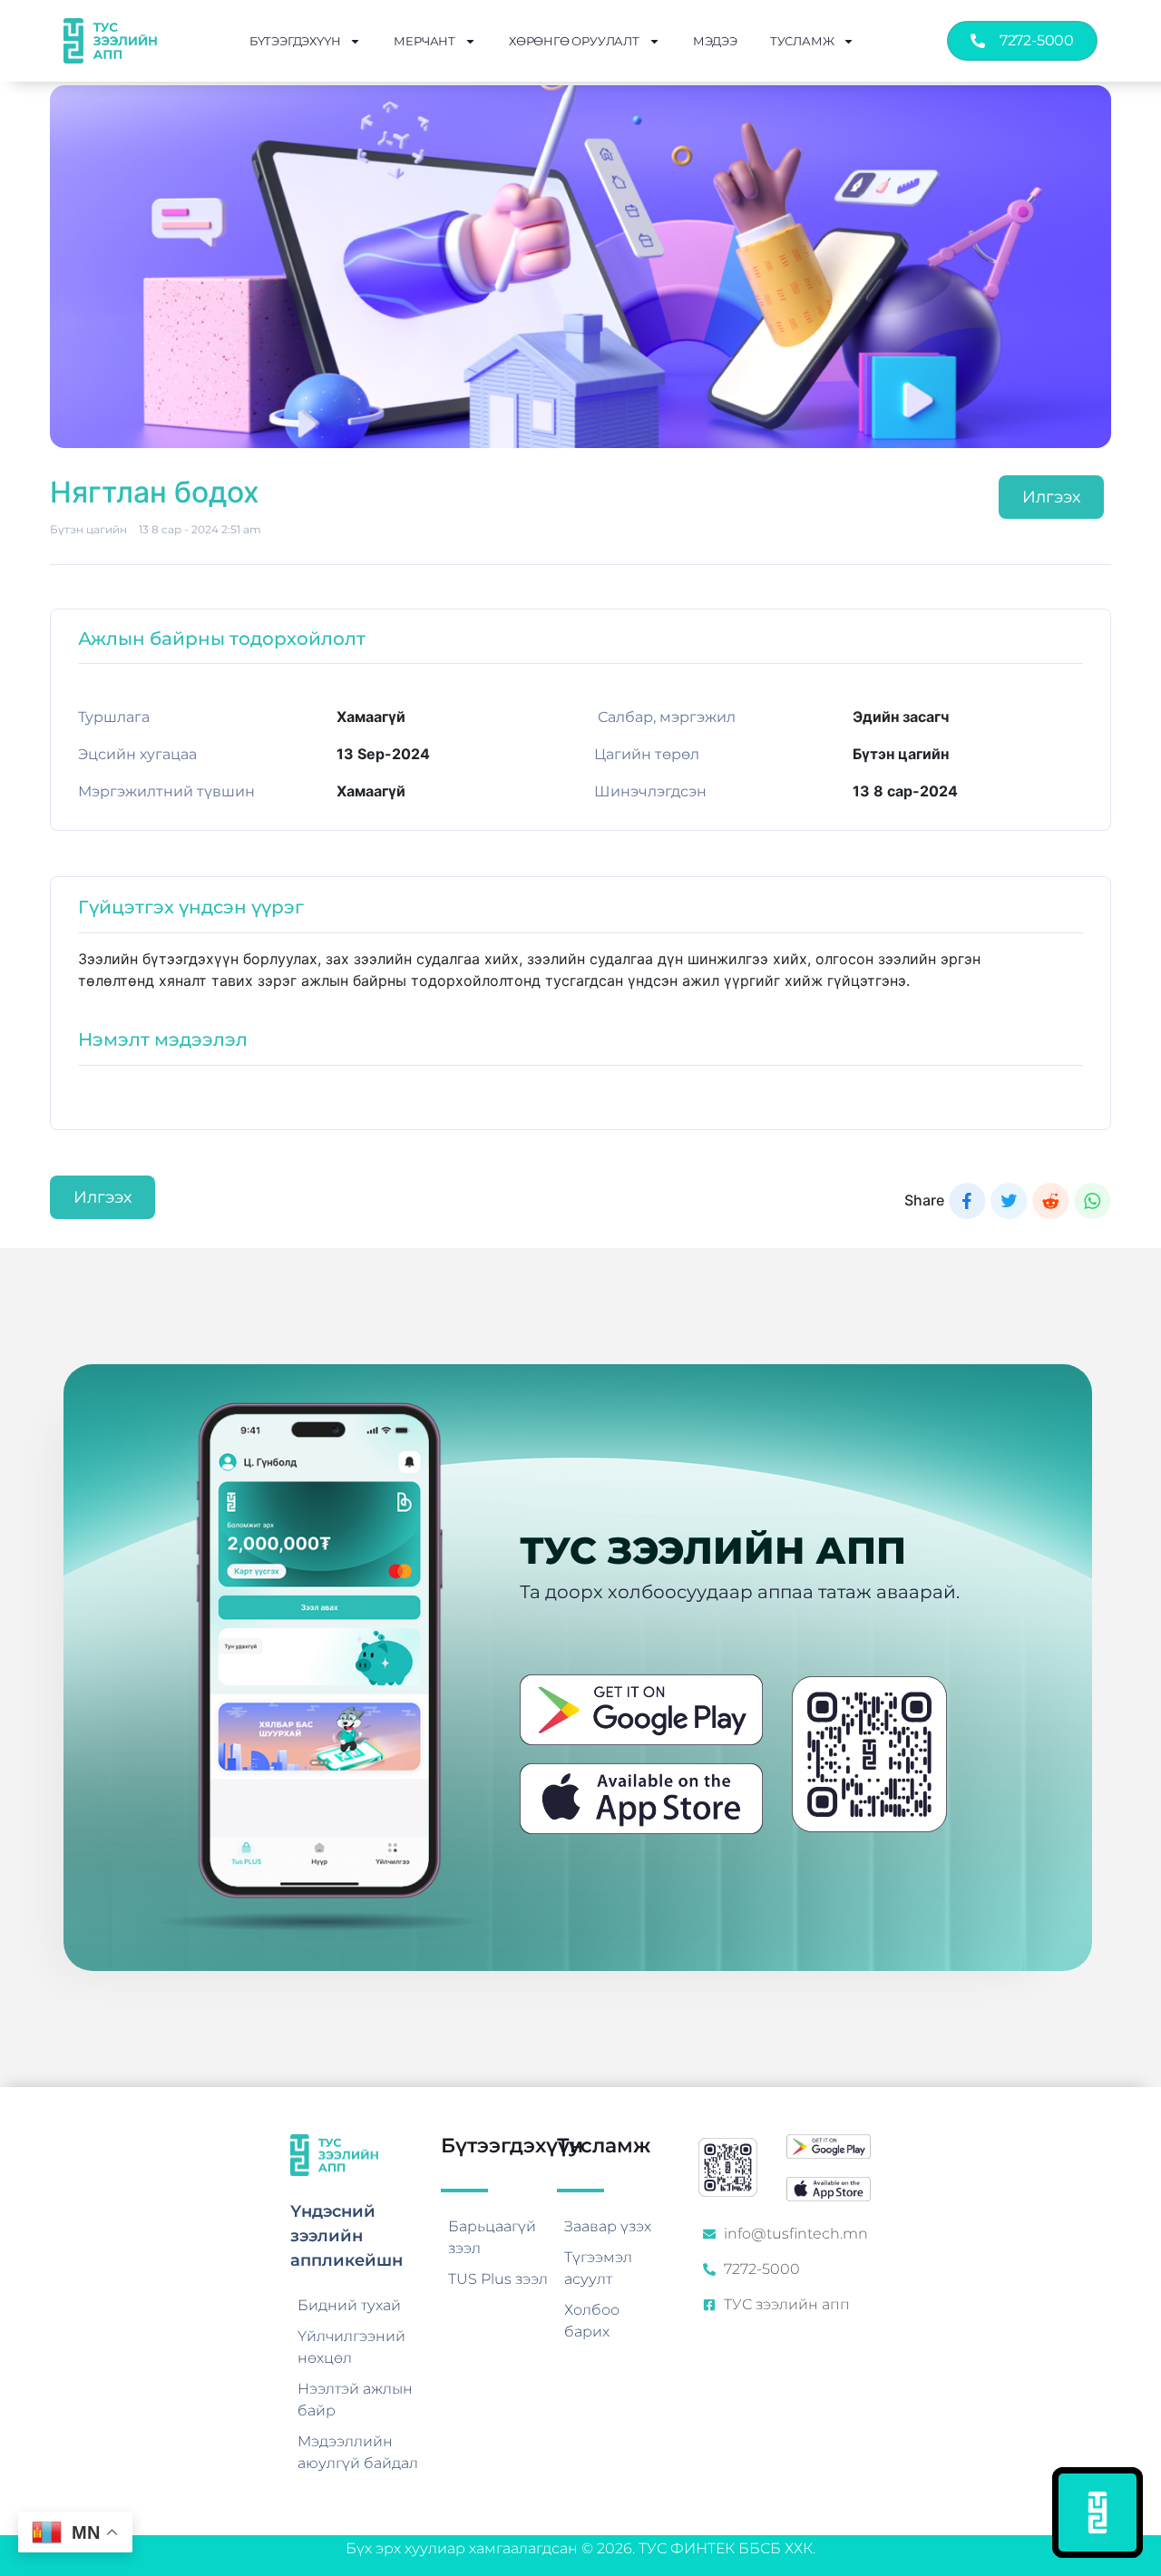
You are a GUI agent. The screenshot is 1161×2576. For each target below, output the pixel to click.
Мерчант (424, 41)
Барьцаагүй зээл (492, 2237)
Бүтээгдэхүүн (295, 41)
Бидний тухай (349, 2305)
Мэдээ (715, 41)
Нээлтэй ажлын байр (355, 2400)
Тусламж (802, 41)
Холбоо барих (592, 2321)
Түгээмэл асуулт (598, 2268)
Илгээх (1051, 497)
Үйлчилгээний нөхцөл (351, 2347)
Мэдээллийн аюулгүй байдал (358, 2452)
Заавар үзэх (608, 2226)
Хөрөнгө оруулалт (574, 41)
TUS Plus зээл (498, 2279)
